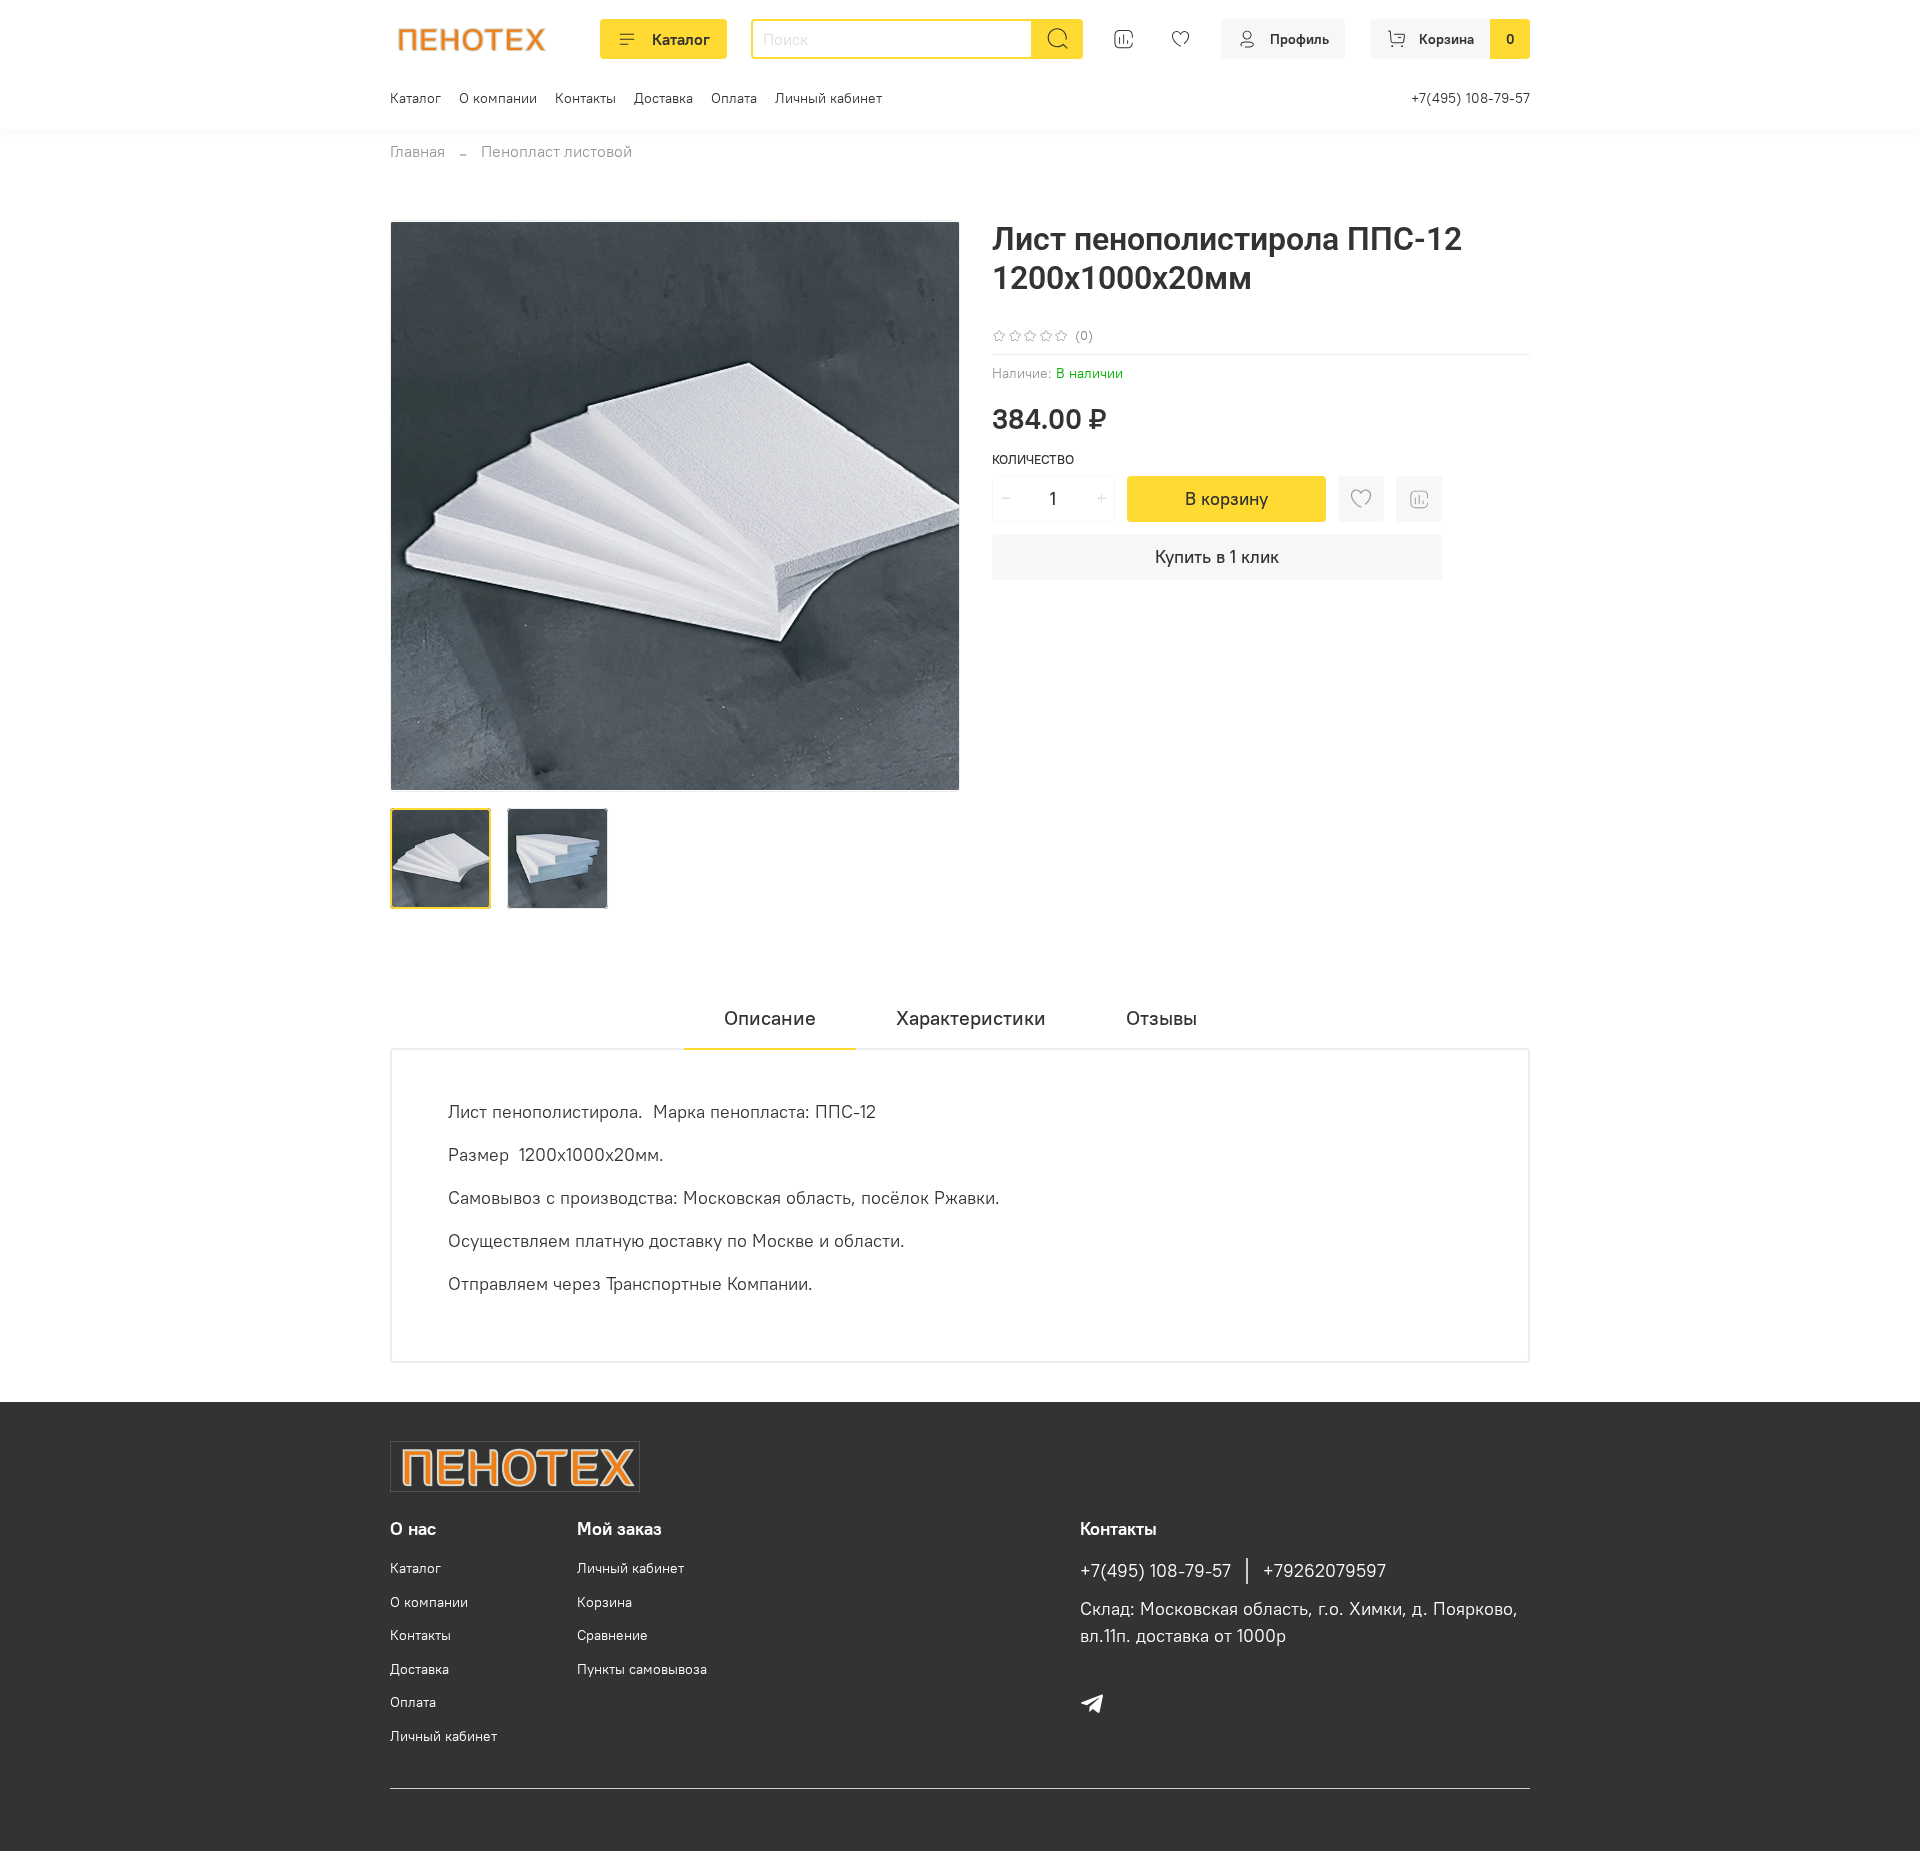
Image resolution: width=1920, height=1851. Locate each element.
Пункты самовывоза (642, 1669)
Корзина (604, 1602)
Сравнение (612, 1635)
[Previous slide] (422, 506)
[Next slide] (928, 506)
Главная (417, 151)
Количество (1033, 459)
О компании (498, 98)
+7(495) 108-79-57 (1470, 98)
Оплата (734, 98)
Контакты (585, 98)
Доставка (663, 98)
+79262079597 (1324, 1571)
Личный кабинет (828, 98)
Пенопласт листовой (556, 151)
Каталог (681, 39)
